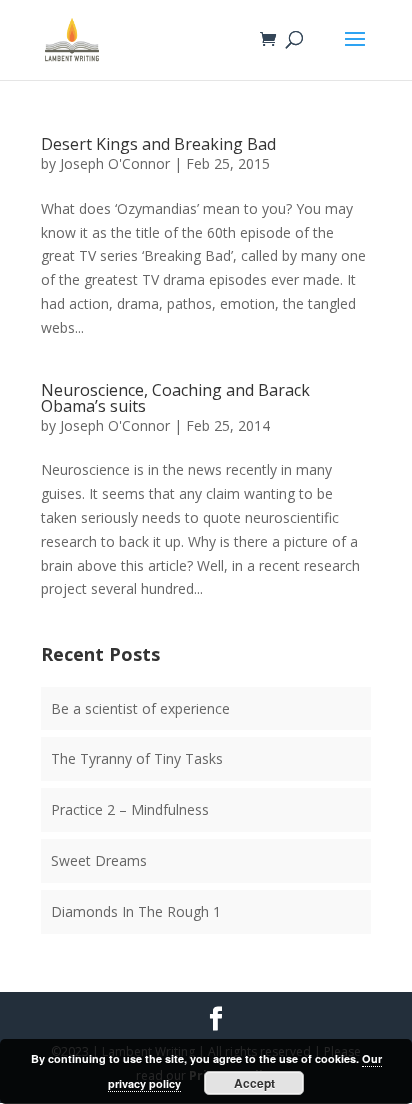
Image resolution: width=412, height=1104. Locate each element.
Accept (254, 1083)
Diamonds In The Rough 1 (136, 911)
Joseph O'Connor (115, 163)
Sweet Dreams (99, 860)
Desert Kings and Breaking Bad (158, 144)
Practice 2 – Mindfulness (130, 809)
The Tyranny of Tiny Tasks (137, 758)
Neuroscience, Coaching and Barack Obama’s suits (175, 398)
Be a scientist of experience (140, 708)
